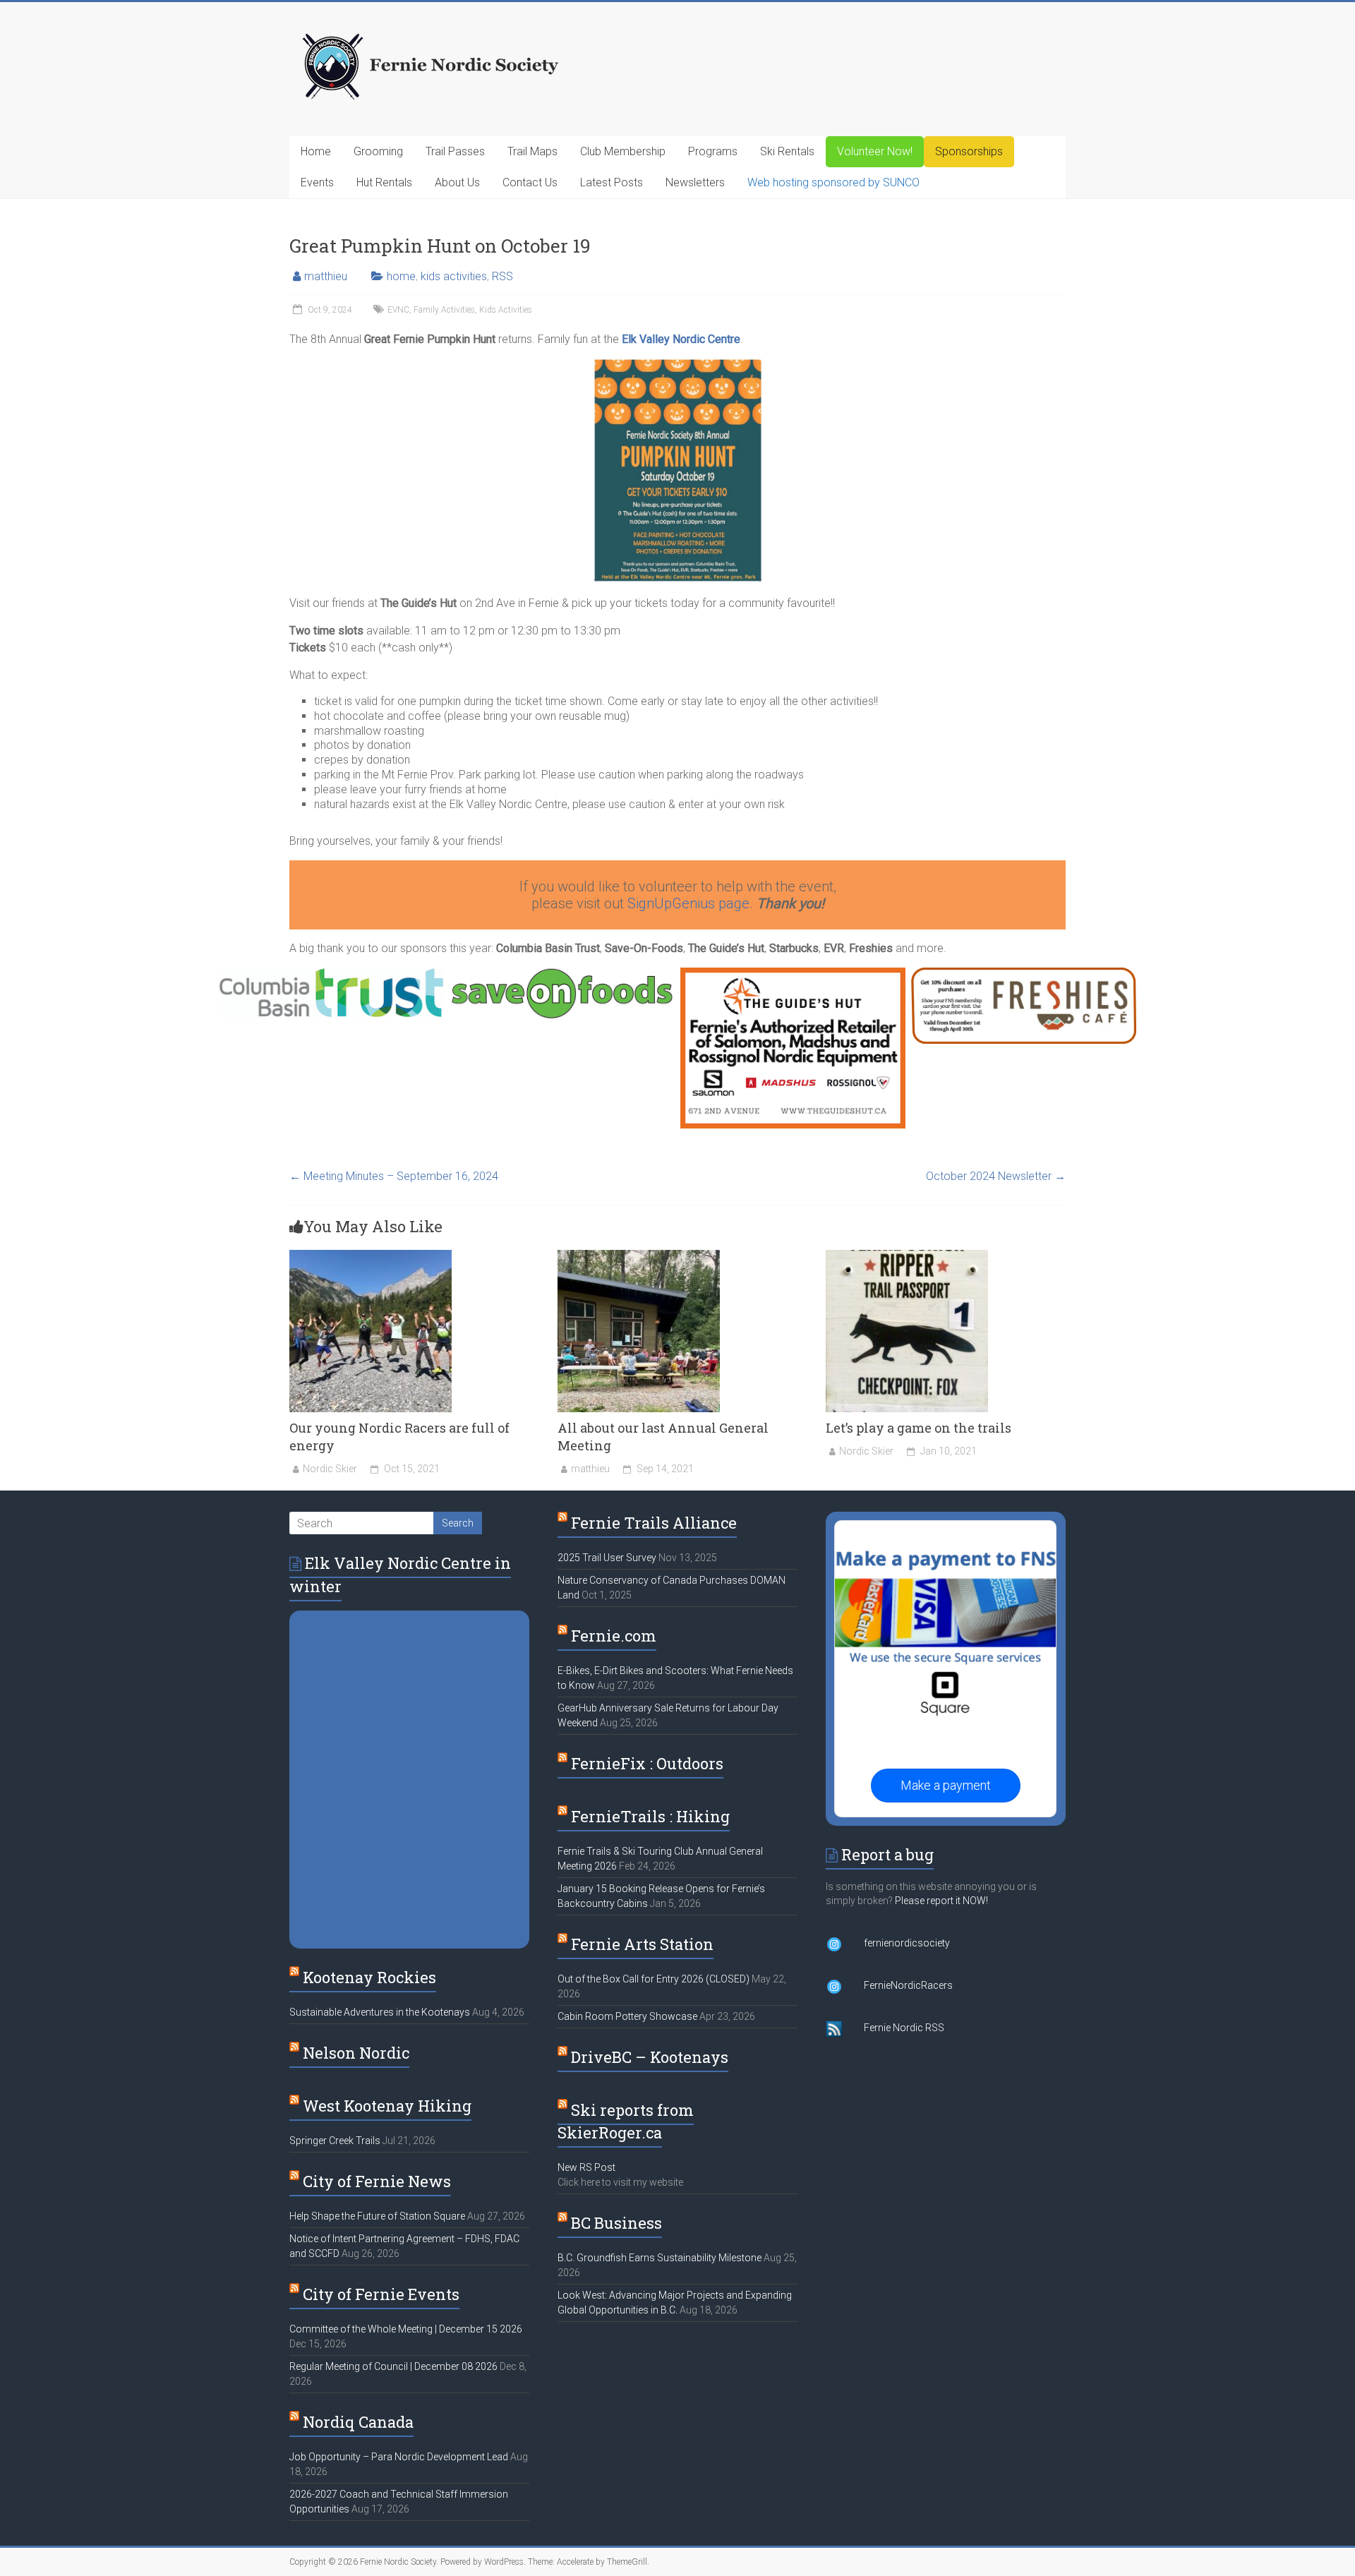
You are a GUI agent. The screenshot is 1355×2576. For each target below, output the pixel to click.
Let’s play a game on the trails (919, 1428)
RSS (502, 276)
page (734, 903)
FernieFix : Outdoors (647, 1763)
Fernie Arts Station (642, 1944)
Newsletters (695, 182)
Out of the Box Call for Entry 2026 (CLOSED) (654, 1979)
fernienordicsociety (907, 1943)
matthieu (326, 276)
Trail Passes (455, 151)
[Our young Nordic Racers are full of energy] (371, 1257)
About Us (457, 182)
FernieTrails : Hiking (650, 1816)
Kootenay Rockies (369, 1977)
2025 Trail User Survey (607, 1558)
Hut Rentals (384, 182)
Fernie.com (614, 1636)
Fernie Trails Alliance (654, 1523)
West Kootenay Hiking (387, 2106)
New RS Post (586, 2167)
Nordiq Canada (358, 2422)
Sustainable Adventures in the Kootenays (380, 2012)
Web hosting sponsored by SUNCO (833, 182)
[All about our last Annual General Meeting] (639, 1257)
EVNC (398, 310)
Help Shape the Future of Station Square (377, 2216)
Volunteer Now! (875, 151)
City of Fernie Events (381, 2294)
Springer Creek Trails (335, 2141)
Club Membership (623, 151)
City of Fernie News (377, 2181)
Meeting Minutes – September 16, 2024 (394, 1176)
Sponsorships (969, 151)
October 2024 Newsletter (996, 1176)
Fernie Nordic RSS (904, 2028)
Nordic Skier (330, 1469)
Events (317, 182)
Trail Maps (532, 151)
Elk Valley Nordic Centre (681, 339)
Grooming (378, 151)
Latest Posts (612, 182)
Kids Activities (506, 310)
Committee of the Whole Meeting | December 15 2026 (406, 2329)
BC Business (616, 2223)
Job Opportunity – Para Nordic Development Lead (399, 2457)
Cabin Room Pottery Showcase (627, 2016)
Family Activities (444, 310)
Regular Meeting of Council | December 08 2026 (393, 2366)
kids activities (454, 276)
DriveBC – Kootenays (650, 2057)
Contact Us (530, 182)
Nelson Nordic (356, 2053)
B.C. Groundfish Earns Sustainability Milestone (660, 2258)
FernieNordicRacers (908, 1985)
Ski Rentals (787, 151)
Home (316, 151)
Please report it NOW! (941, 1901)
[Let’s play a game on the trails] (907, 1257)
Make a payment (946, 1785)
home (401, 276)
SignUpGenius (673, 903)
